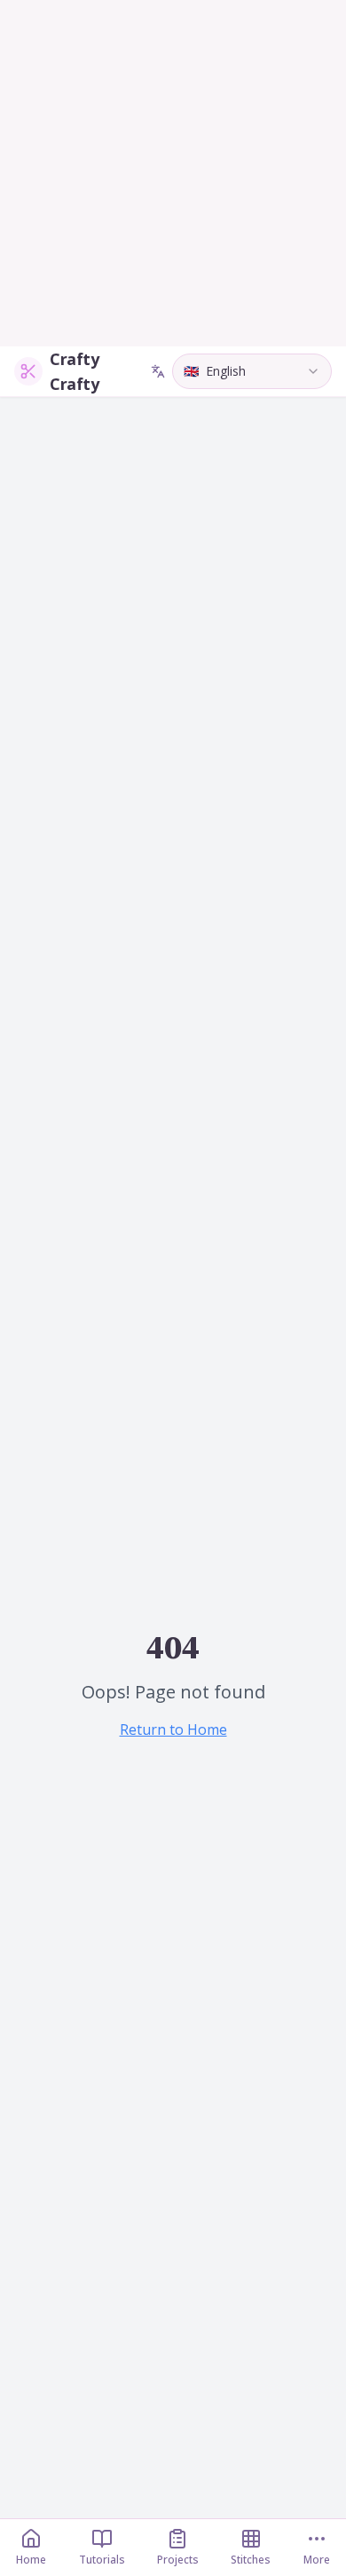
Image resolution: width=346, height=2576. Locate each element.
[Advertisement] (173, 173)
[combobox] (252, 371)
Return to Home (173, 1729)
